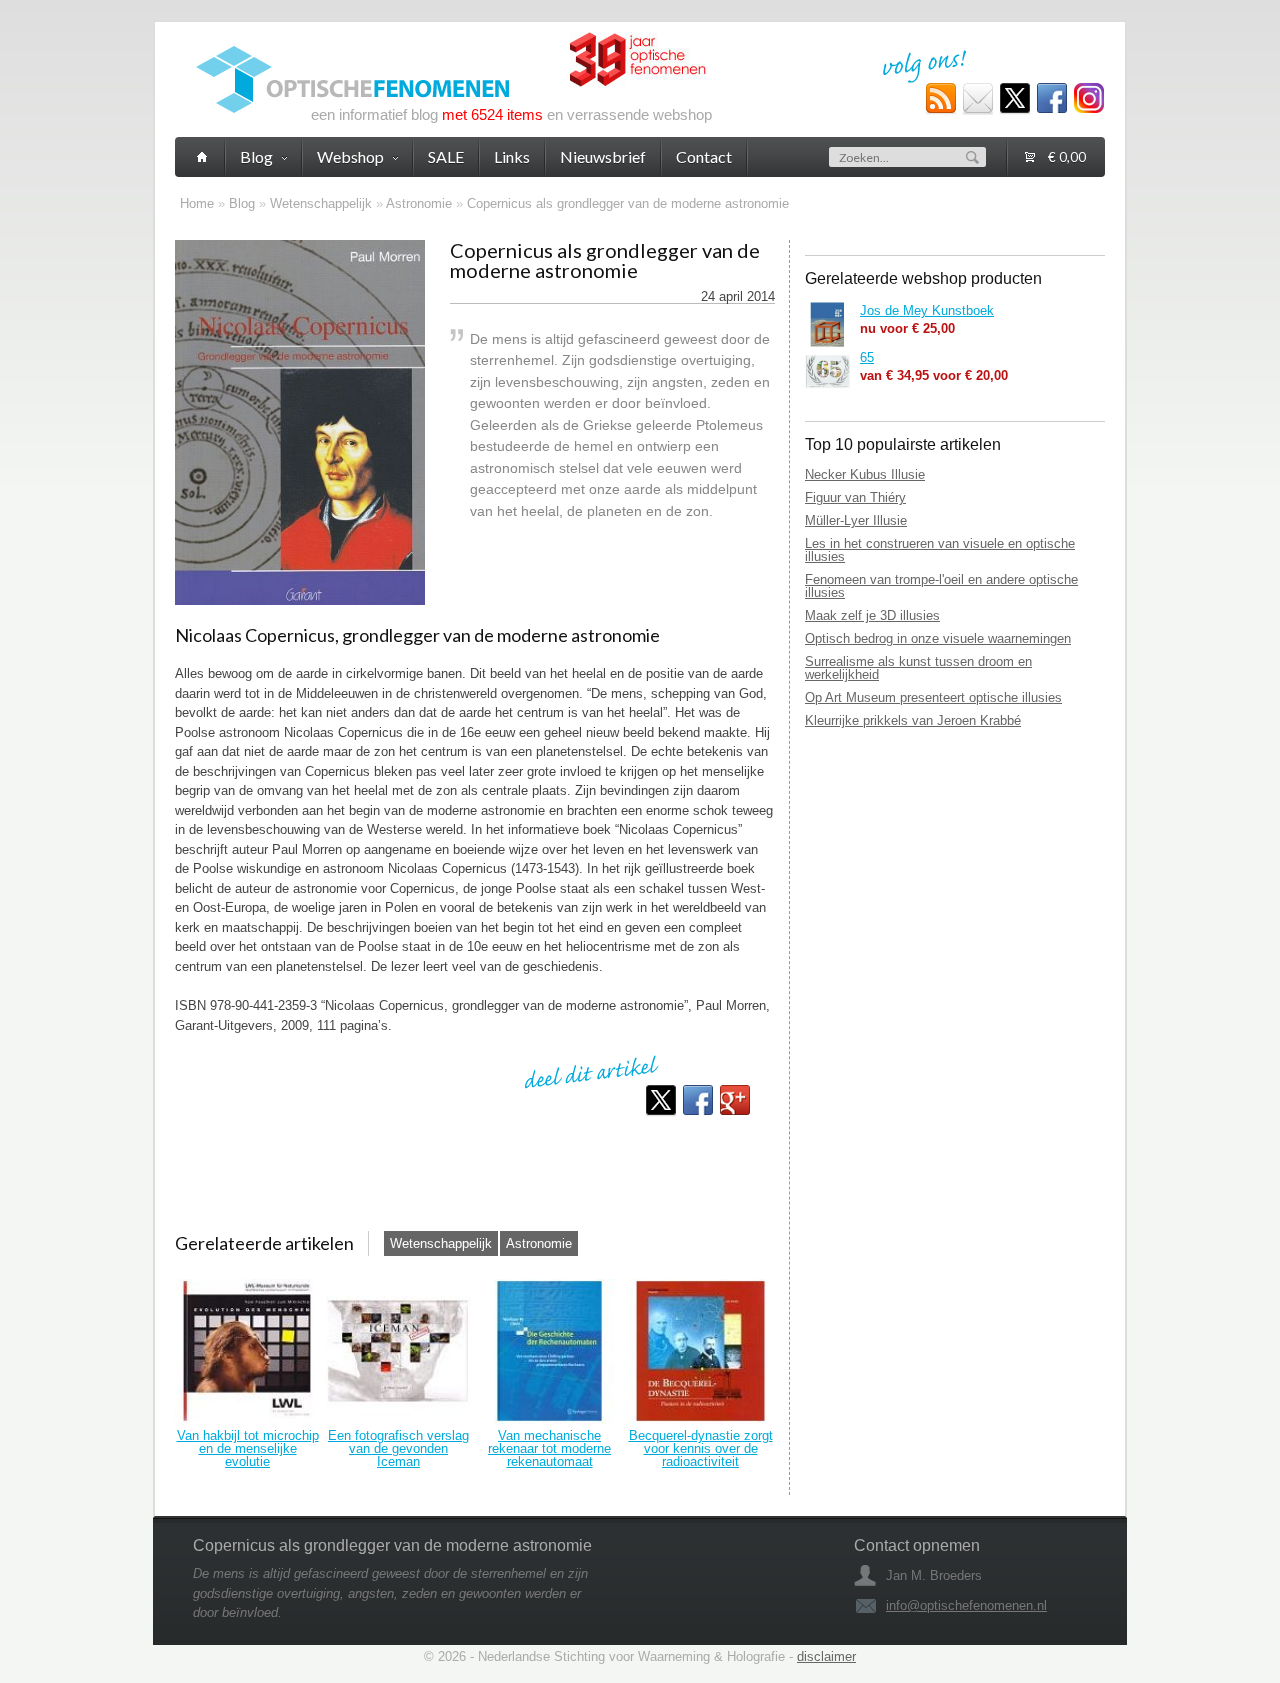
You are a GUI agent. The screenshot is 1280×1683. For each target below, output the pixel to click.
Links (512, 156)
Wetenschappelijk (321, 203)
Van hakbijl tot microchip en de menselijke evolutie (248, 1448)
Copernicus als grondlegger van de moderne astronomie (628, 203)
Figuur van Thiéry (855, 497)
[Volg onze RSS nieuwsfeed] (941, 99)
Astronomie (419, 203)
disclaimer (826, 1656)
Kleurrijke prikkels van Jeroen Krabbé (913, 720)
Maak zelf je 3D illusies (872, 615)
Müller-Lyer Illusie (856, 520)
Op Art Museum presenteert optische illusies (933, 697)
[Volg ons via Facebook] (1052, 99)
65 (867, 357)
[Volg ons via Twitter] (1015, 99)
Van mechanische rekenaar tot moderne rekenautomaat (549, 1448)
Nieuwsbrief (603, 156)
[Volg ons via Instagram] (1089, 99)
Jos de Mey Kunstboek (927, 310)
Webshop (350, 156)
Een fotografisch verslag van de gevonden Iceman (398, 1448)
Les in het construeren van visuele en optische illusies (940, 550)
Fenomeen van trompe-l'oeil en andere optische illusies (941, 586)
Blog (242, 203)
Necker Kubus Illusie (865, 474)
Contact (704, 156)
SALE (446, 156)
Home (197, 203)
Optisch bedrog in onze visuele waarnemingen (938, 638)
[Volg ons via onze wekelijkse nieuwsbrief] (978, 99)
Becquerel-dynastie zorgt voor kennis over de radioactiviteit (701, 1448)
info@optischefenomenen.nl (966, 1605)
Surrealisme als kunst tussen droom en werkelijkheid (918, 668)
